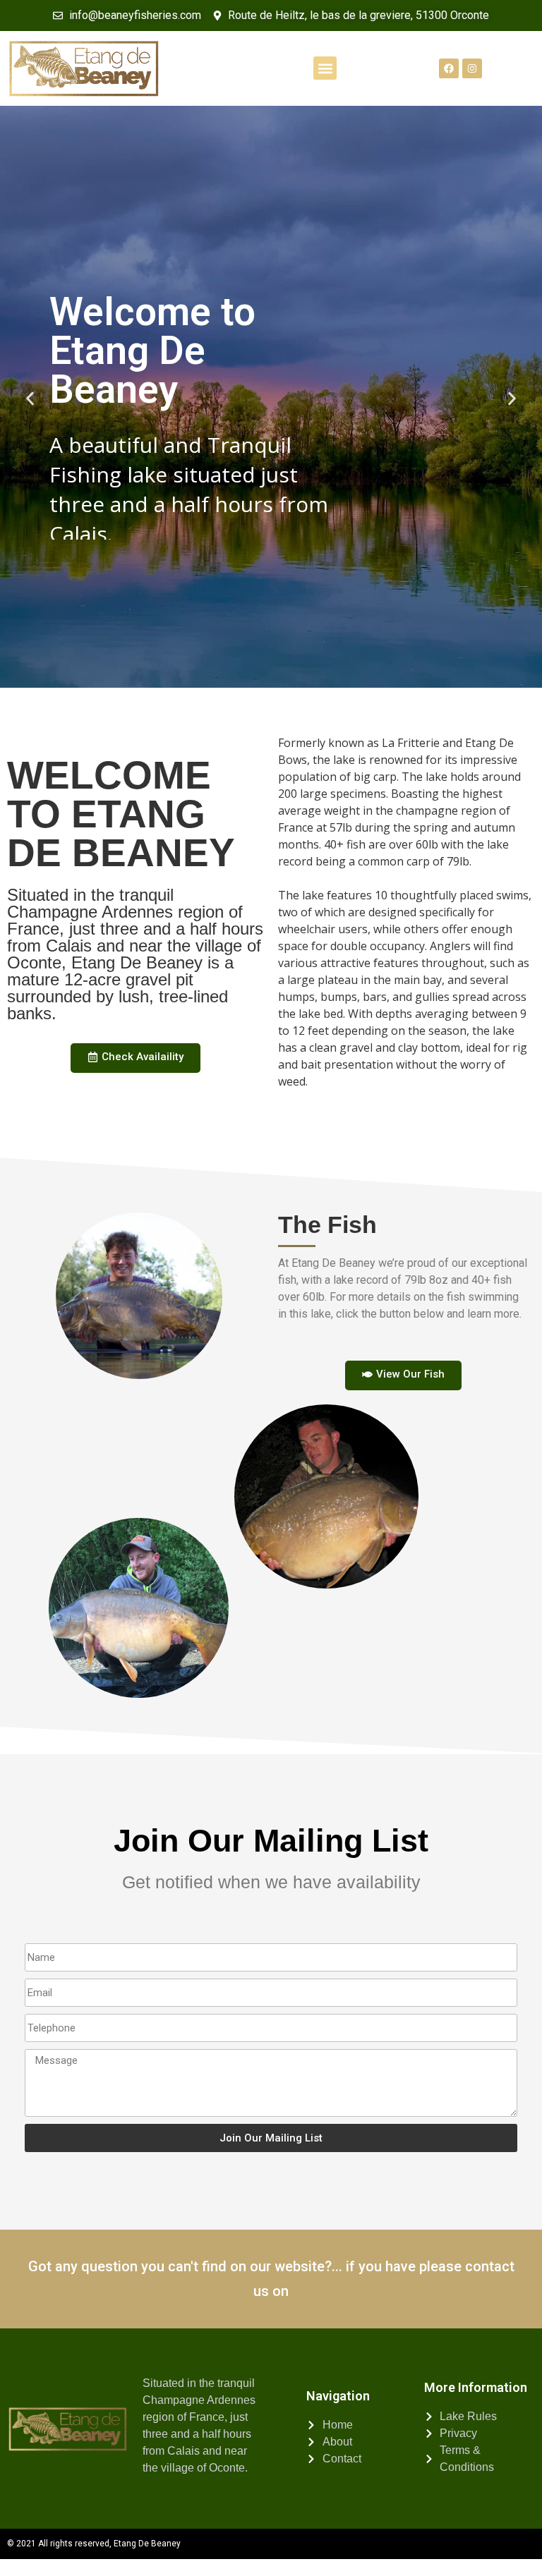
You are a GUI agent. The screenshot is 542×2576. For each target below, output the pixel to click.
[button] (325, 68)
